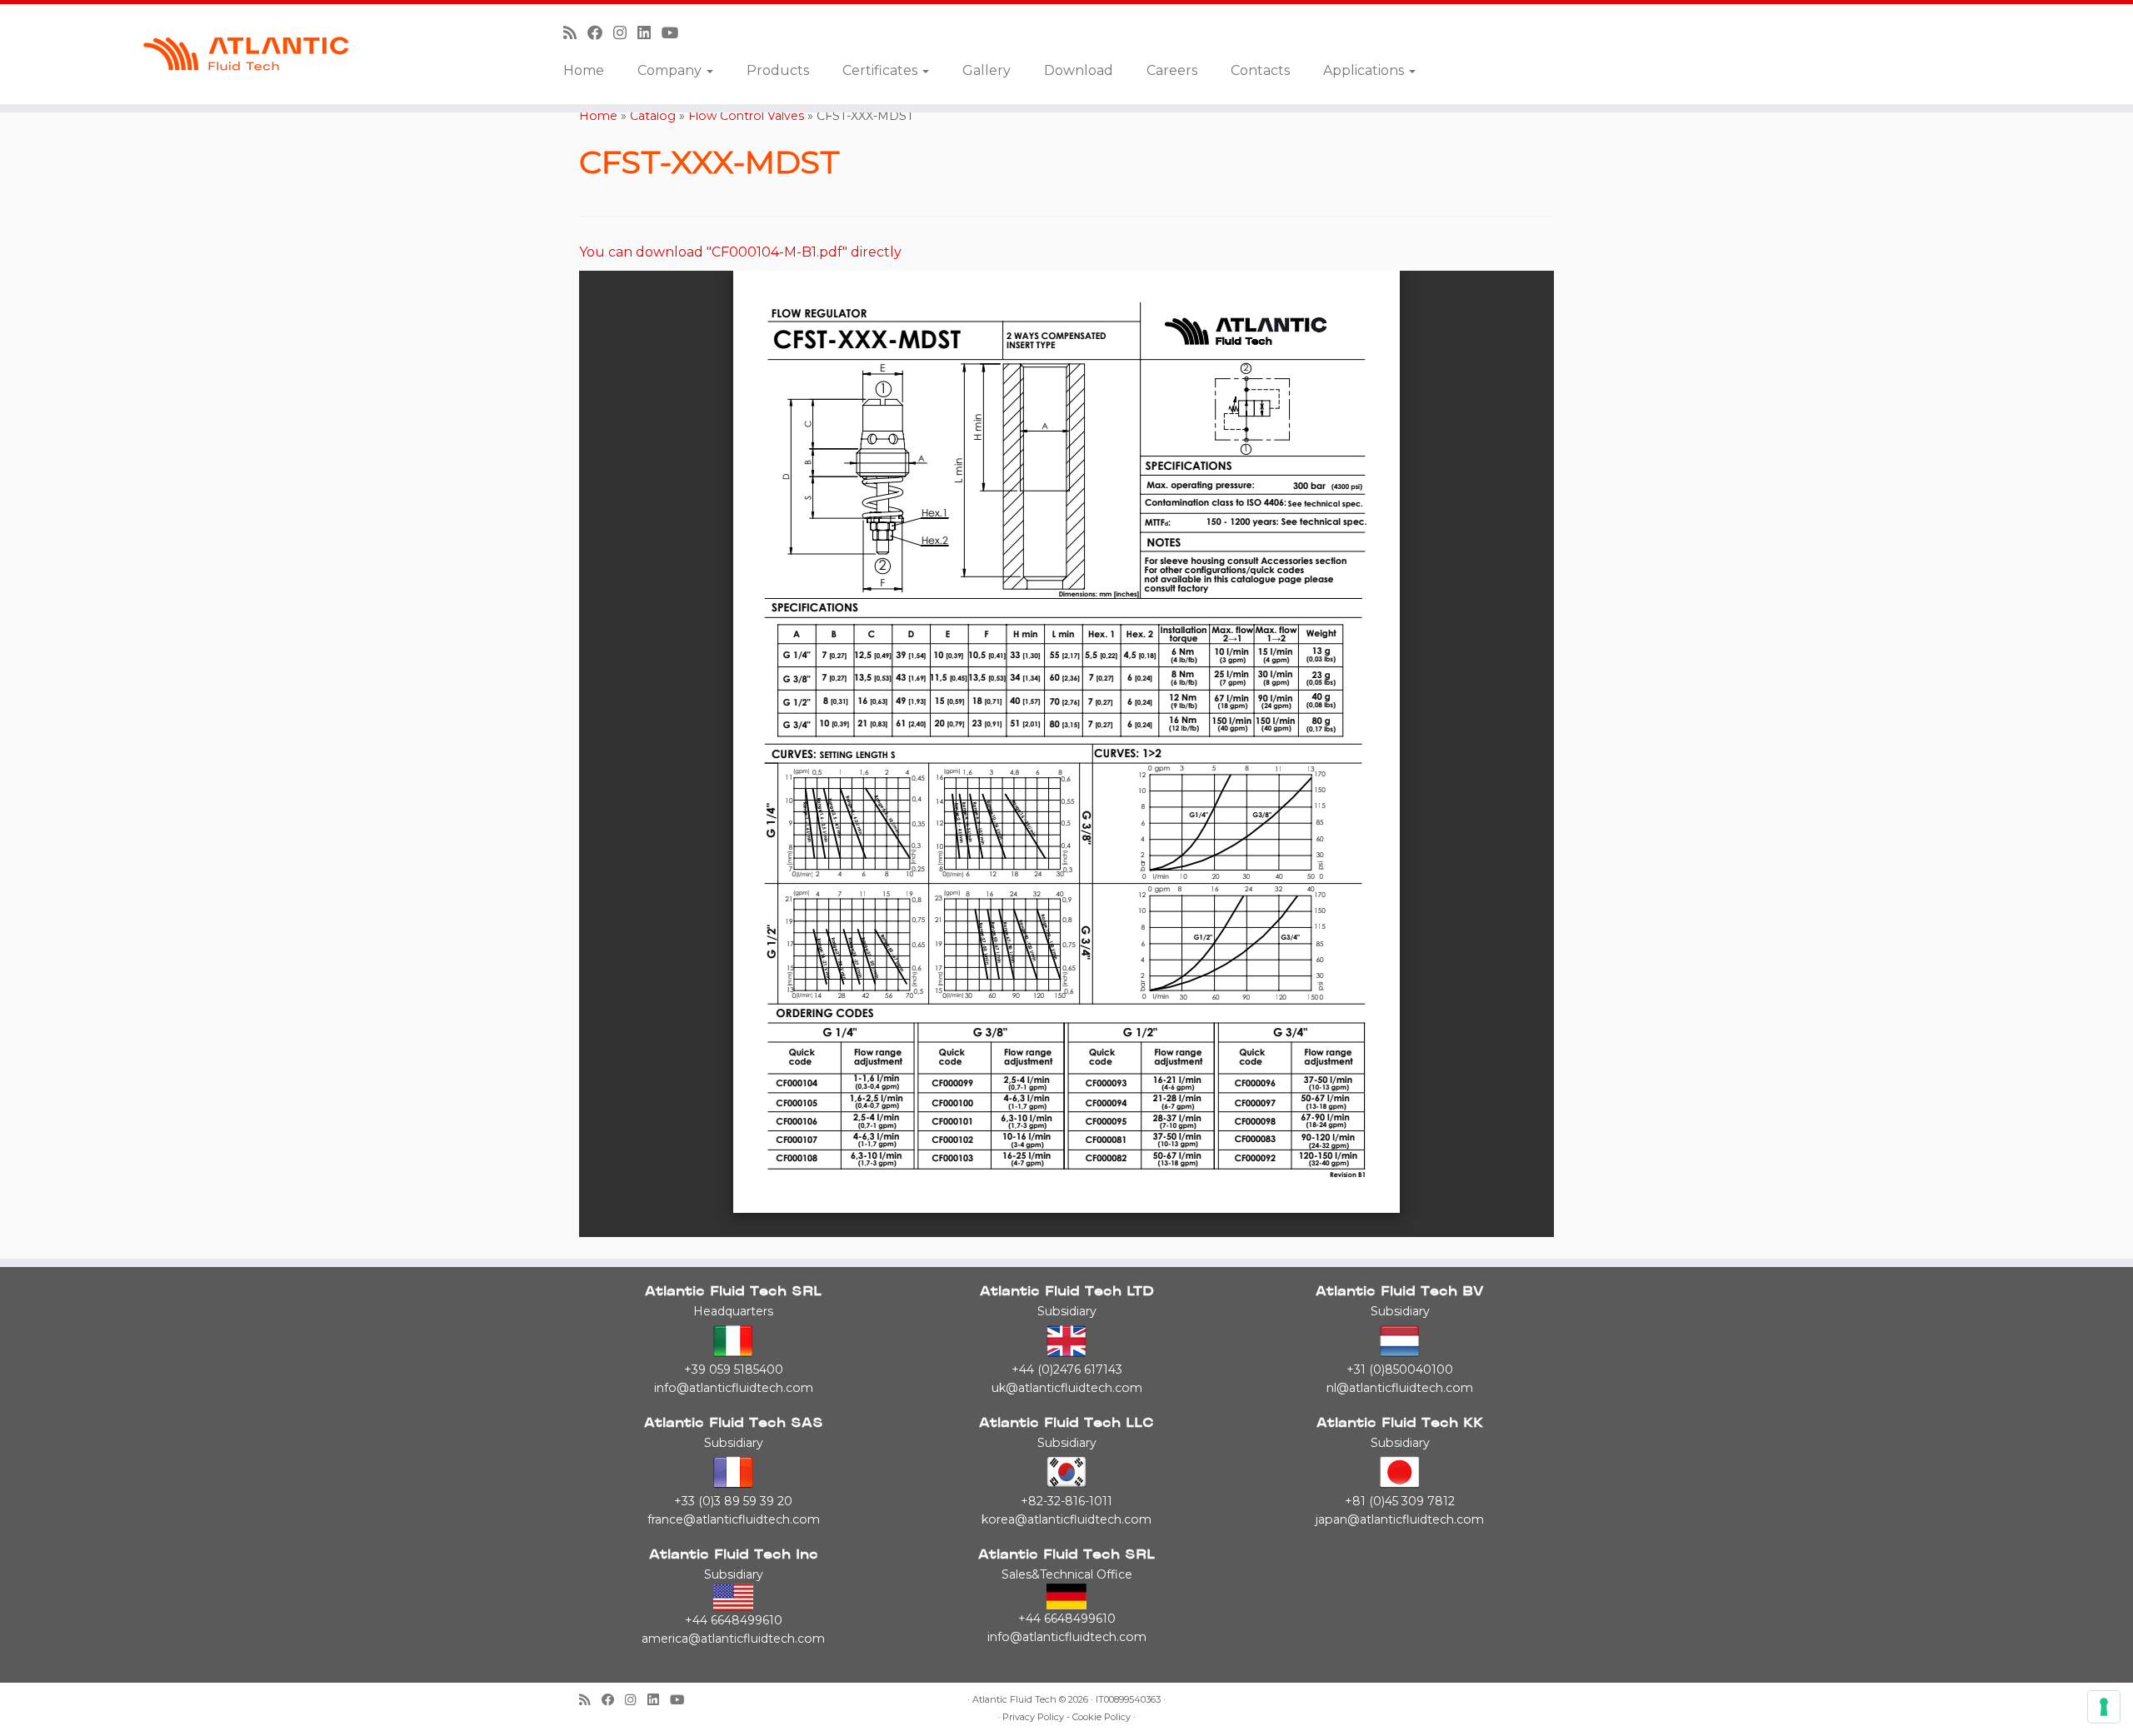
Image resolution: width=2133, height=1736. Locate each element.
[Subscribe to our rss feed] (575, 33)
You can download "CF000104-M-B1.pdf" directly (740, 252)
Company (671, 70)
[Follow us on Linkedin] (649, 33)
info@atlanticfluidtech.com (734, 1388)
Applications (1365, 70)
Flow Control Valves (746, 116)
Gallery (987, 70)
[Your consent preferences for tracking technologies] (2104, 1707)
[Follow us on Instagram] (625, 33)
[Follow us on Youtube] (676, 33)
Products (778, 70)
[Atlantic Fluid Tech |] (246, 54)
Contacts (1260, 70)
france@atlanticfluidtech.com (734, 1519)
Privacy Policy (1033, 1717)
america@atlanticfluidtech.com (733, 1639)
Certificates (882, 70)
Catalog (653, 116)
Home (584, 70)
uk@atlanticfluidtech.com (1067, 1388)
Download (1079, 70)
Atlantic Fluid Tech (1014, 1700)
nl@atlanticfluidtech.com (1400, 1388)
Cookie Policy (1101, 1717)
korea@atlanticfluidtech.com (1066, 1519)
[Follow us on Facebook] (600, 33)
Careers (1172, 70)
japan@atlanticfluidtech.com (1400, 1519)
